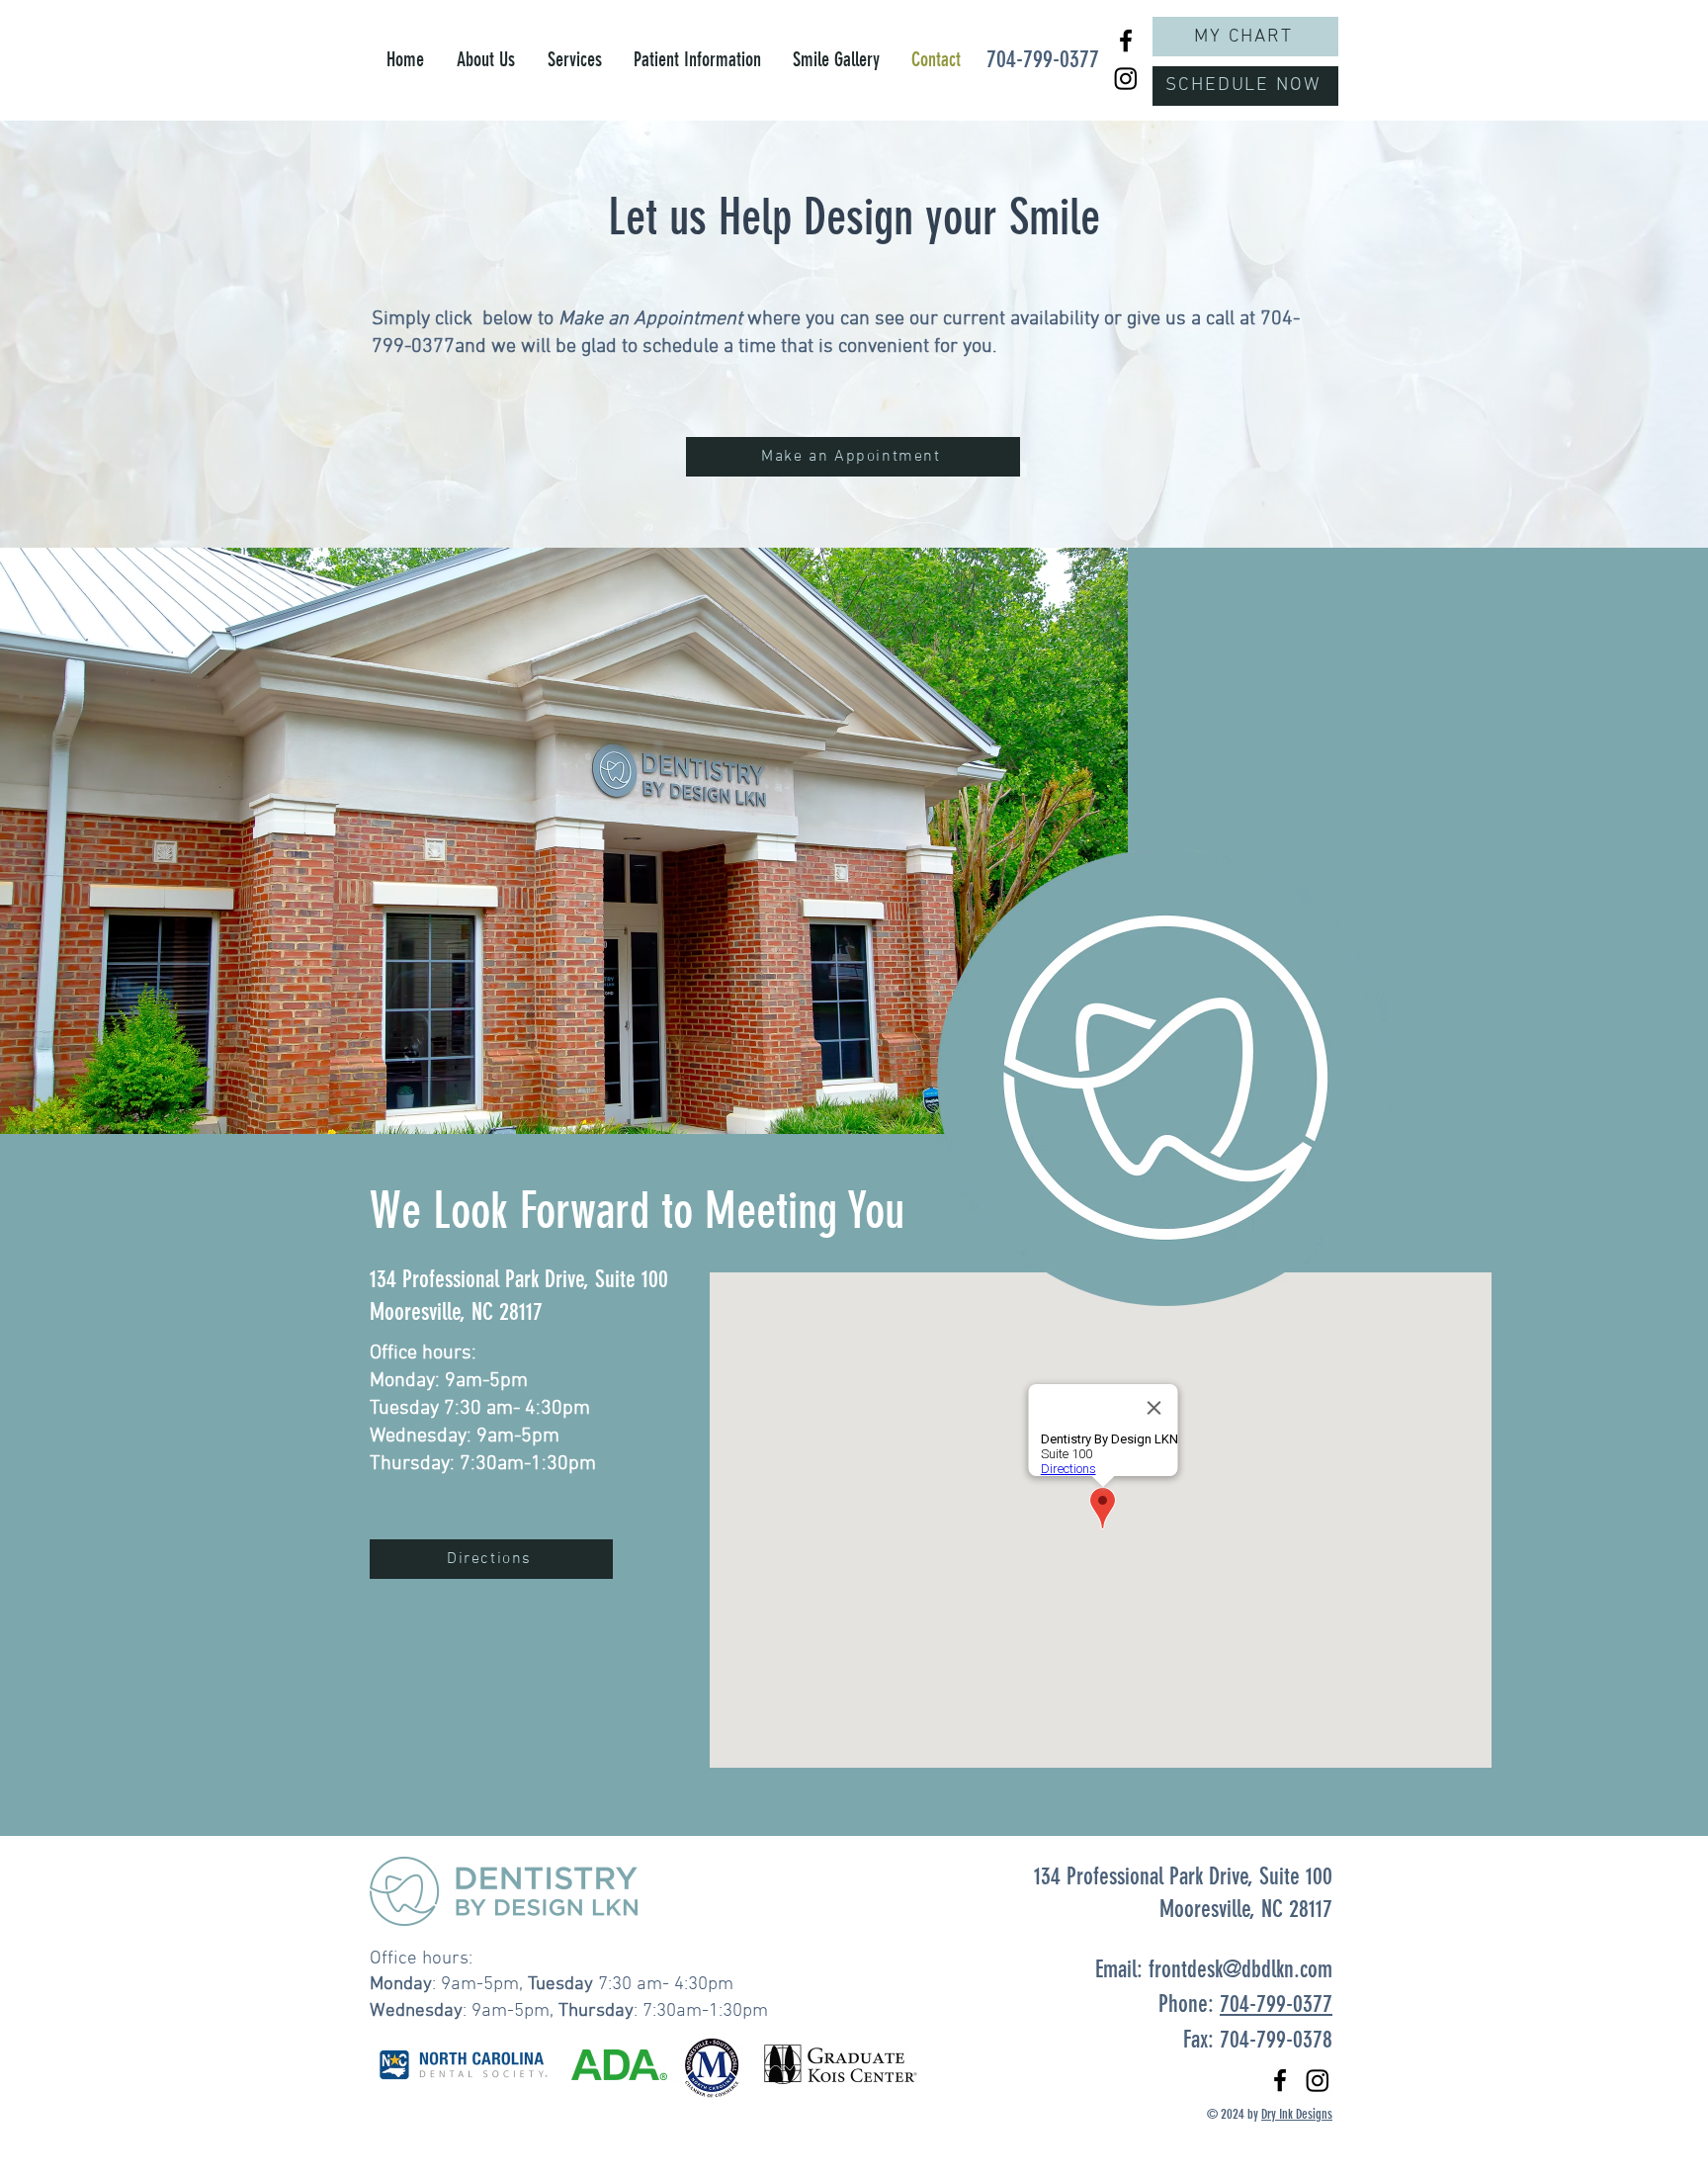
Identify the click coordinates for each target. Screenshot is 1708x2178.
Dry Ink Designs (1297, 2114)
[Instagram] (1126, 78)
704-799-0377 (1276, 2004)
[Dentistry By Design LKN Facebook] (1126, 41)
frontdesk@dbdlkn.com (1240, 1969)
